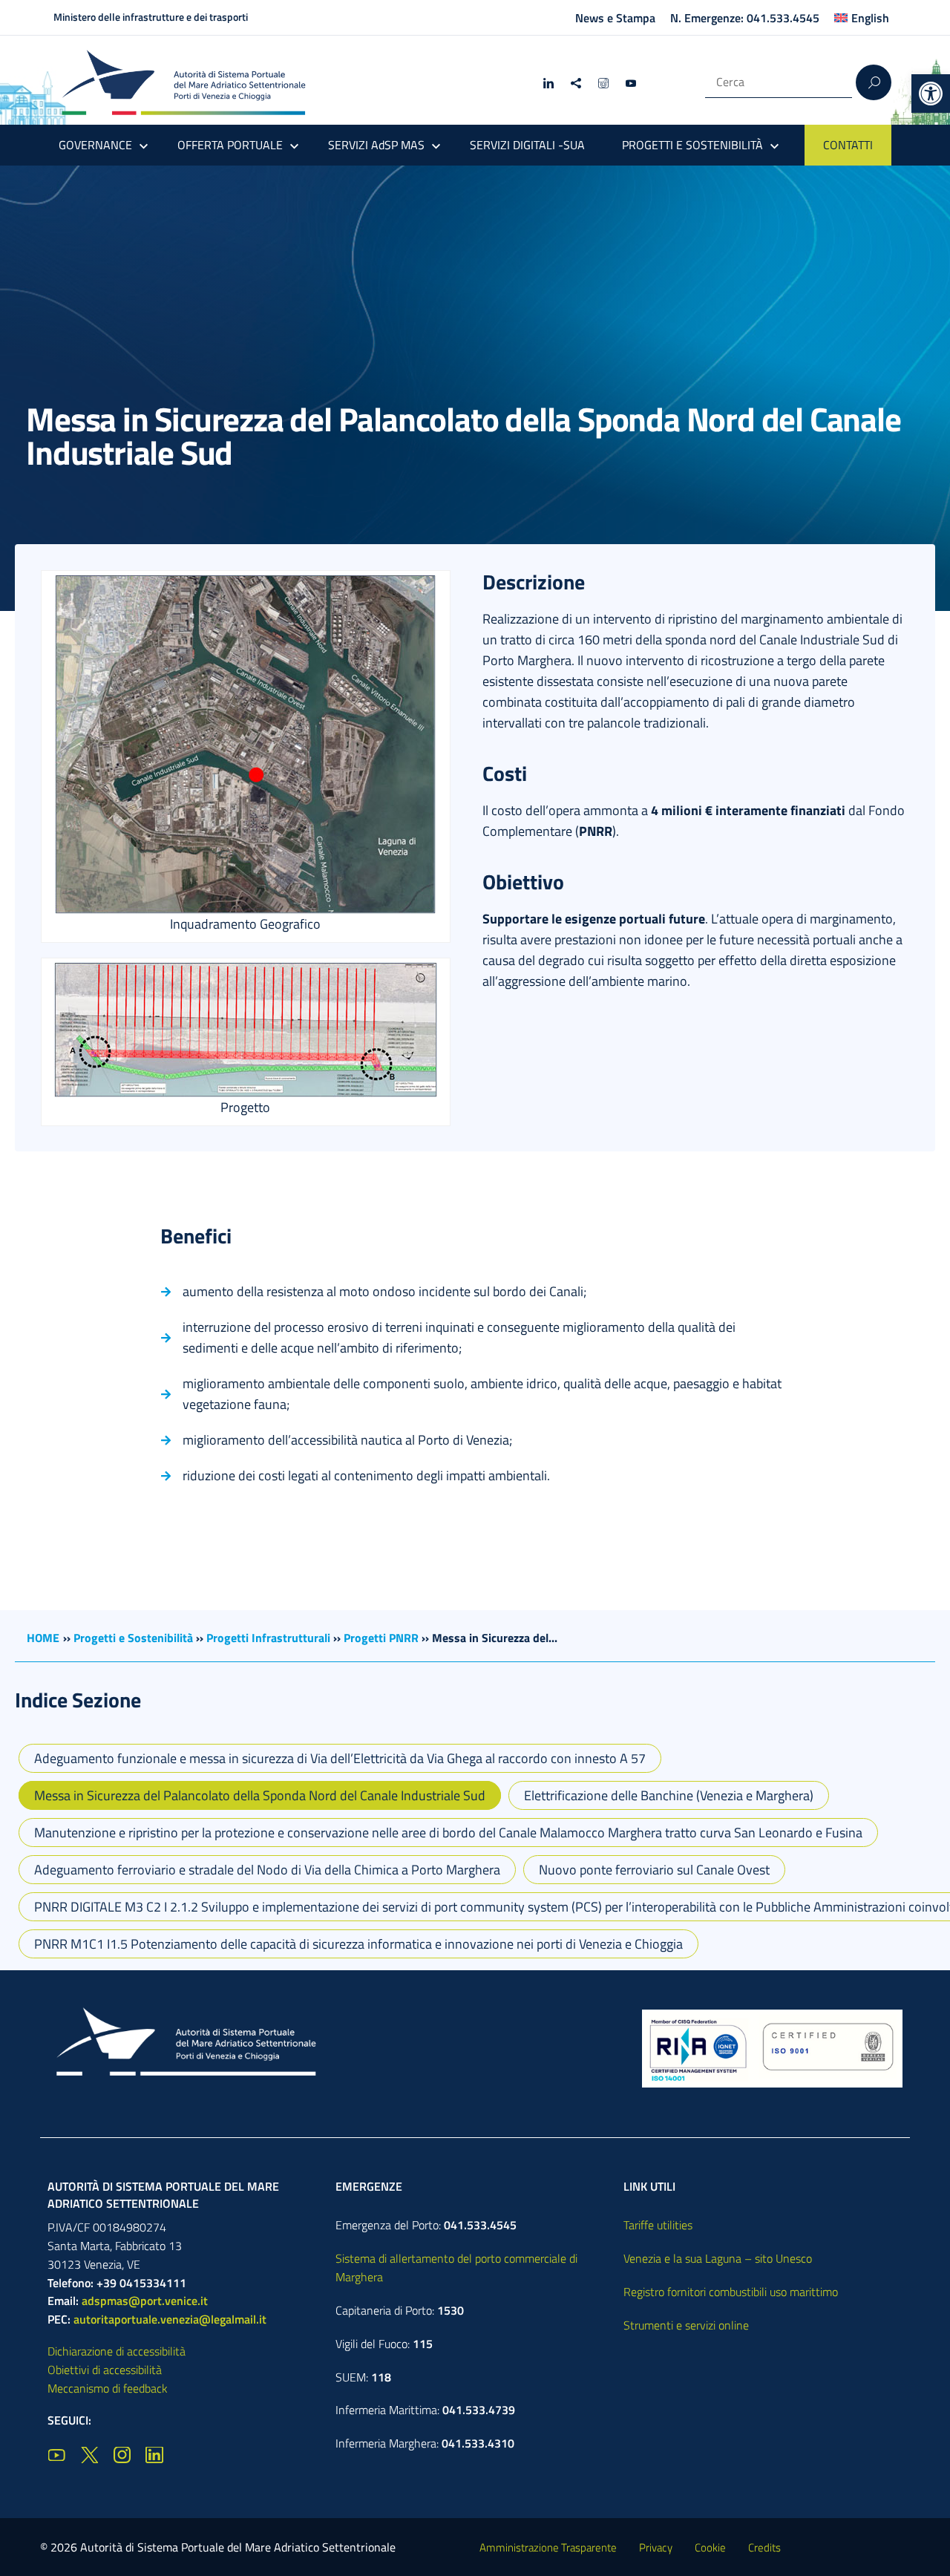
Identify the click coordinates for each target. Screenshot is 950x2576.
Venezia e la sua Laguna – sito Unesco (718, 2258)
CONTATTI (848, 145)
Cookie (710, 2547)
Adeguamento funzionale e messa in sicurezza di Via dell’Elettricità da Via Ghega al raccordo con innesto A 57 (340, 1758)
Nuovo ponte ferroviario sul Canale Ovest (654, 1870)
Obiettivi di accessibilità (105, 2370)
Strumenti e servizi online (686, 2325)
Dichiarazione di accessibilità (117, 2351)
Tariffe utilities (658, 2225)
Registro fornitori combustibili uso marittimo (731, 2292)
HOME (43, 1638)
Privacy (656, 2547)
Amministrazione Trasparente (548, 2547)
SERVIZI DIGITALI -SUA (527, 145)
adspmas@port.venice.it (145, 2301)
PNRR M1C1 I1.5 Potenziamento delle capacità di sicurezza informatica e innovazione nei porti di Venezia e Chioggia (358, 1944)
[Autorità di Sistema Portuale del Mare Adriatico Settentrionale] (183, 82)
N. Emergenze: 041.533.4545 (745, 18)
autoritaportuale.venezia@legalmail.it (170, 2319)
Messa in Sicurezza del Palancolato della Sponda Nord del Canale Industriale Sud (260, 1795)
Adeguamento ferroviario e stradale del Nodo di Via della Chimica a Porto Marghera (267, 1870)
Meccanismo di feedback (108, 2388)
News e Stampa (615, 18)
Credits (764, 2547)
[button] (931, 94)
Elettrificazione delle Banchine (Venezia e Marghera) (669, 1795)
